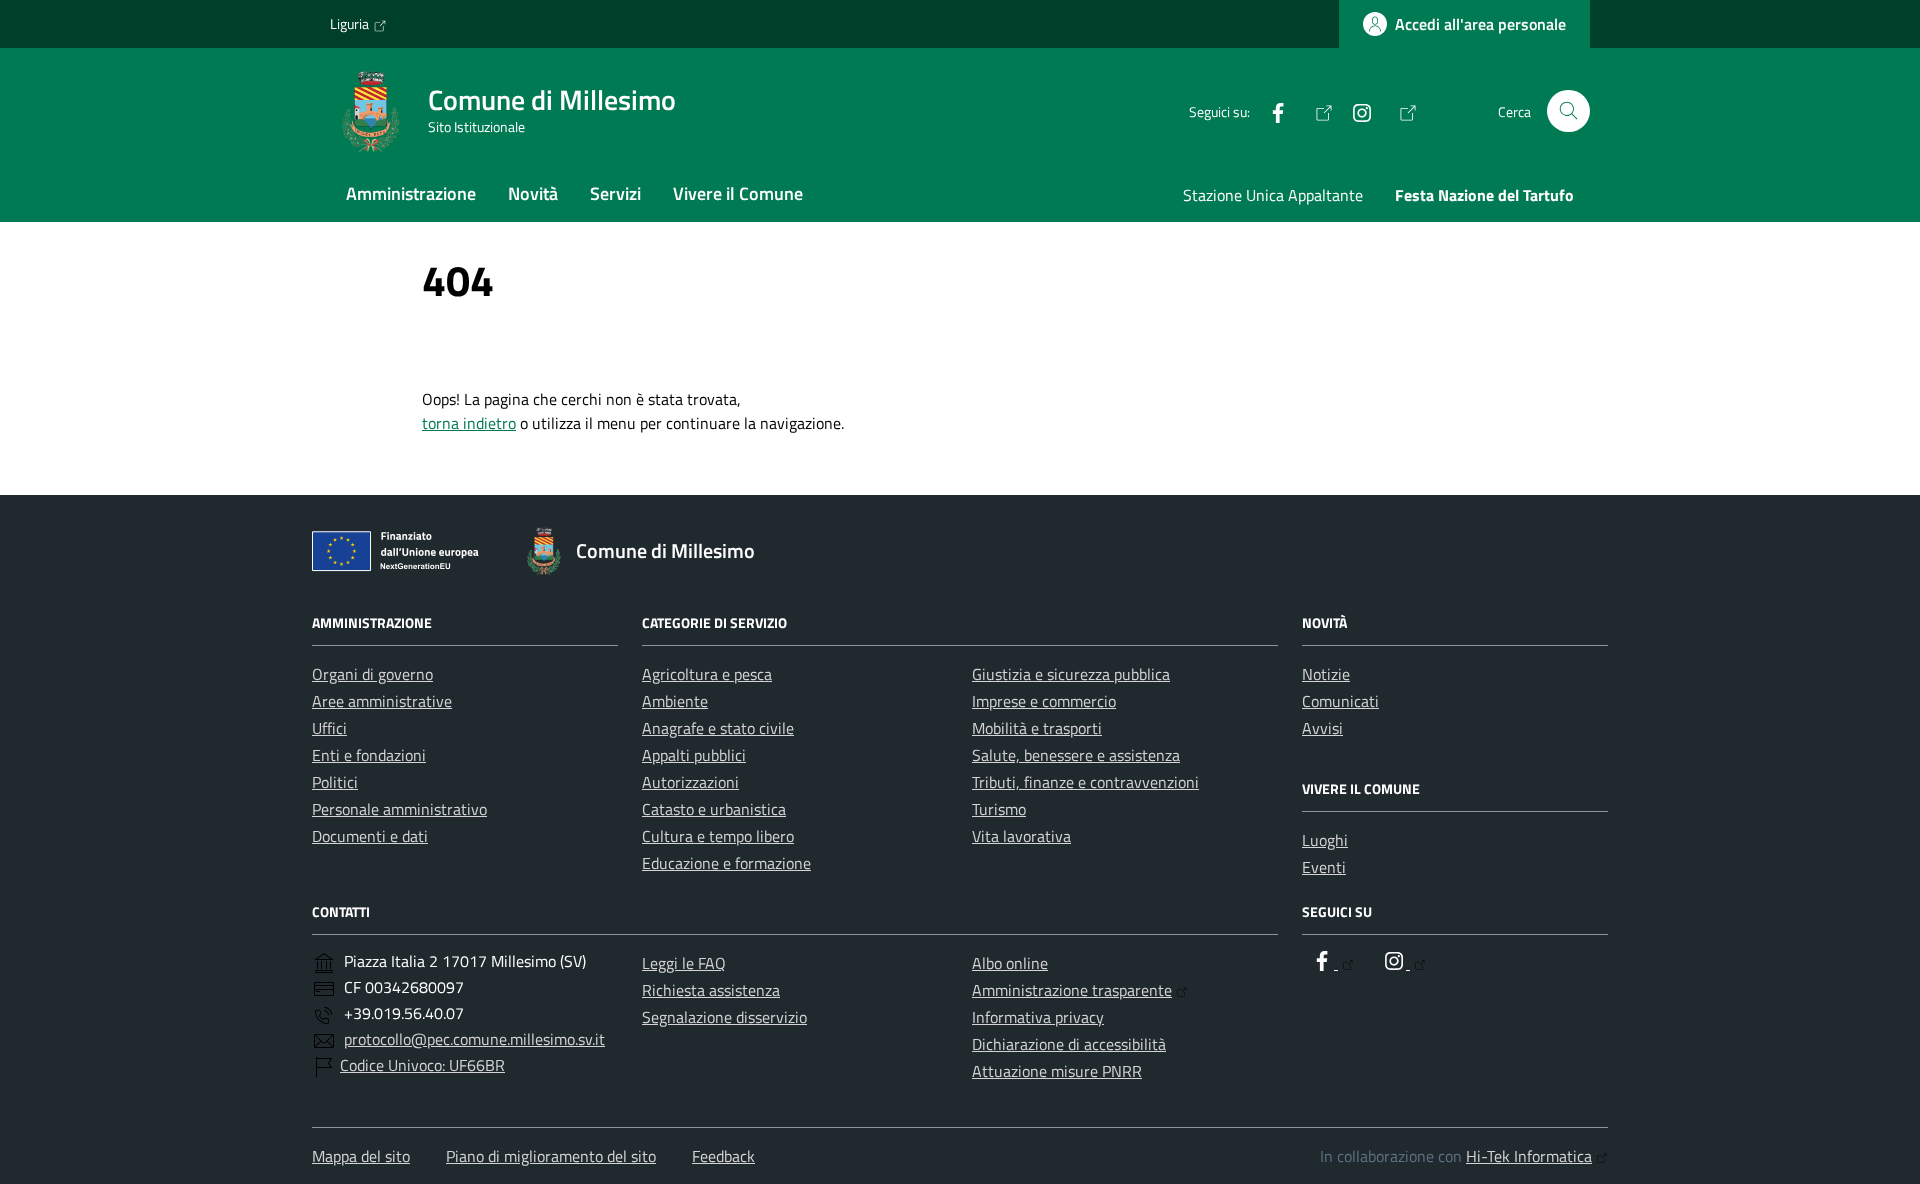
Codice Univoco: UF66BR (422, 1065)
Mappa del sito (361, 1156)
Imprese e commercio (1044, 701)
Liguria (349, 23)
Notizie (1326, 674)
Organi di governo (372, 674)
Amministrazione (411, 193)
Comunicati (1340, 701)
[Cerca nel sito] (1568, 111)
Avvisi (1322, 728)
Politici (335, 782)
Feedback (723, 1156)
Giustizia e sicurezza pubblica (1071, 674)
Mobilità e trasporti (1037, 728)
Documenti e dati (370, 836)
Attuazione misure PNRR (1057, 1071)
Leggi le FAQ (684, 963)
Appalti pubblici (694, 755)
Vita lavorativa (1021, 836)
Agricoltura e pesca (707, 674)
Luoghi (1325, 840)
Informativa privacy (1038, 1017)
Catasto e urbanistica (714, 809)
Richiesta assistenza (711, 990)
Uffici (329, 728)
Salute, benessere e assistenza (1076, 755)
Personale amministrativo (399, 809)
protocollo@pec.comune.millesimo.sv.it (474, 1039)
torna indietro (469, 423)
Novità (533, 193)
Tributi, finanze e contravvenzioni (1085, 782)
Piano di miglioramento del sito (551, 1156)
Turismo (999, 809)
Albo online (1010, 963)
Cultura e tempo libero (718, 836)
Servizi (615, 193)
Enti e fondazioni (369, 755)
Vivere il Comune (738, 193)
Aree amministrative (382, 701)
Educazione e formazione (726, 863)
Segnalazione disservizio (724, 1017)
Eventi (1324, 867)
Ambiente (675, 701)
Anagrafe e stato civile (718, 728)
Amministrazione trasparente (1072, 990)
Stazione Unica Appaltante (1273, 195)
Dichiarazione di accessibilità (1069, 1044)
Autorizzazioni (690, 782)
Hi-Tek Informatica (1529, 1156)
